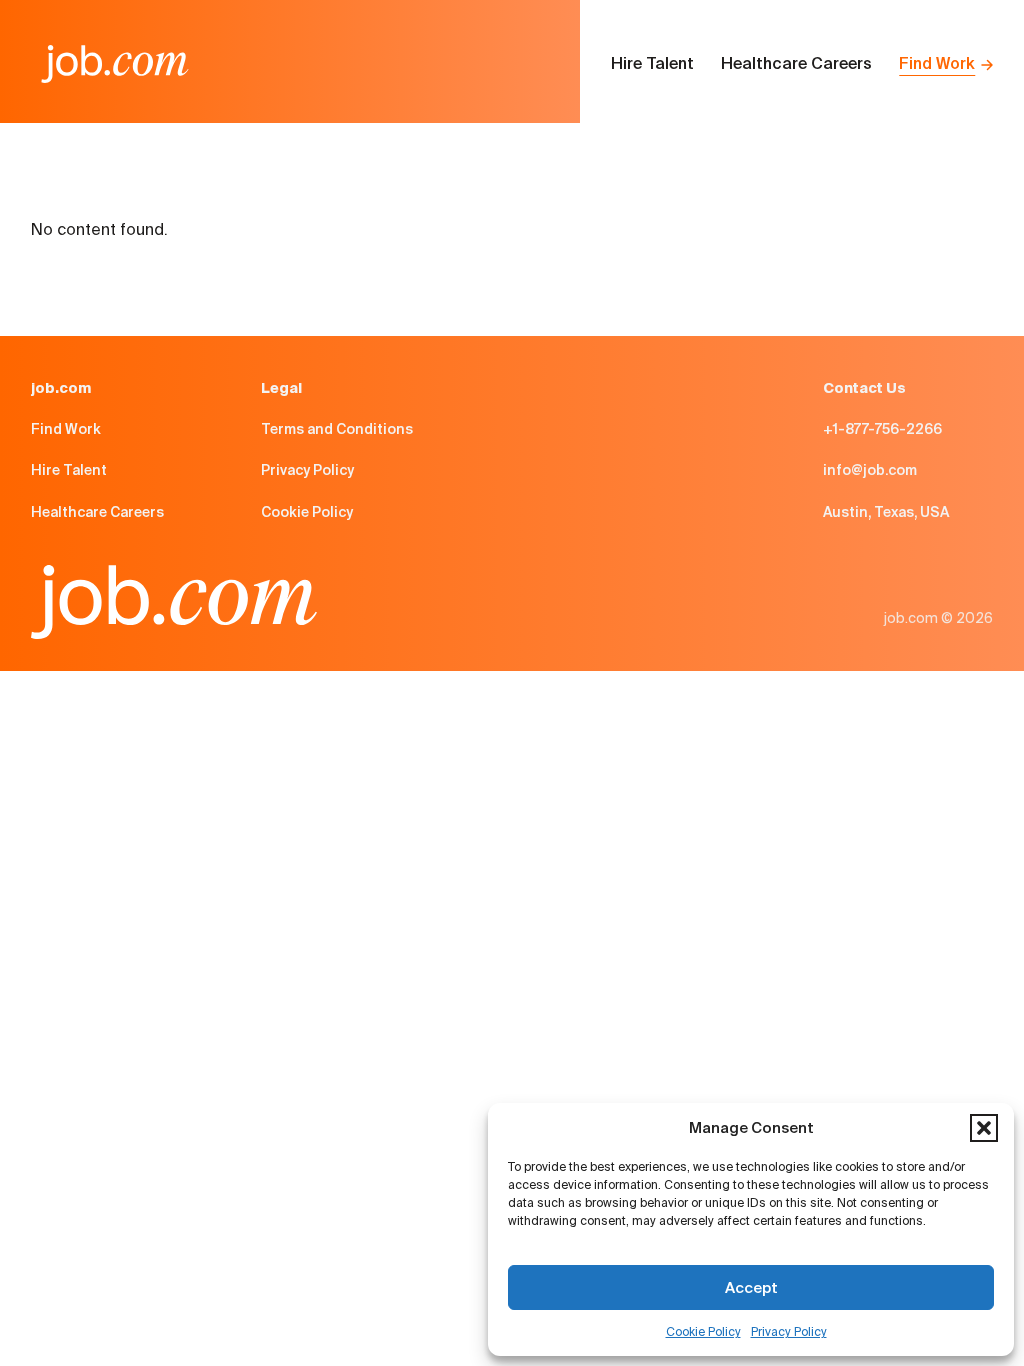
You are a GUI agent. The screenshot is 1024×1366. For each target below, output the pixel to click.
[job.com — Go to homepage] (115, 64)
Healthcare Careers (796, 63)
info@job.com (870, 470)
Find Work (937, 63)
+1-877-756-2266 (882, 429)
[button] (984, 1128)
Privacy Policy (789, 1331)
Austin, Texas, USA (886, 512)
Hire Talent (652, 63)
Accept (751, 1287)
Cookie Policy (703, 1331)
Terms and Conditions (337, 429)
